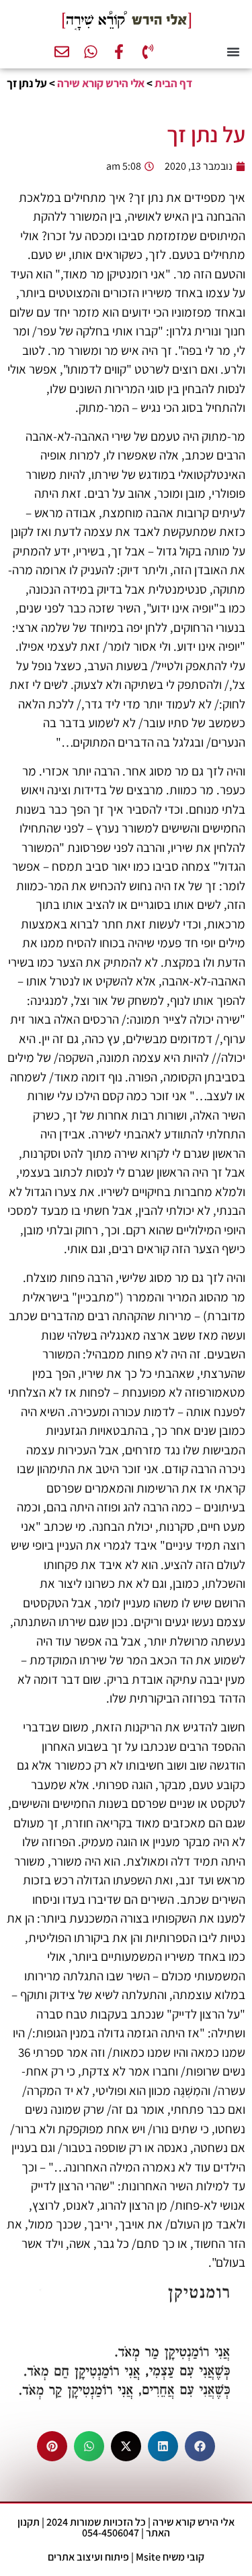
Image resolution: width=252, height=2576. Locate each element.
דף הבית (173, 83)
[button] (233, 52)
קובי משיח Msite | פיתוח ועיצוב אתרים (126, 2557)
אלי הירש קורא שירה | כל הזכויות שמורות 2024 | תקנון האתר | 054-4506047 (126, 2527)
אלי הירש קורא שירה (101, 83)
